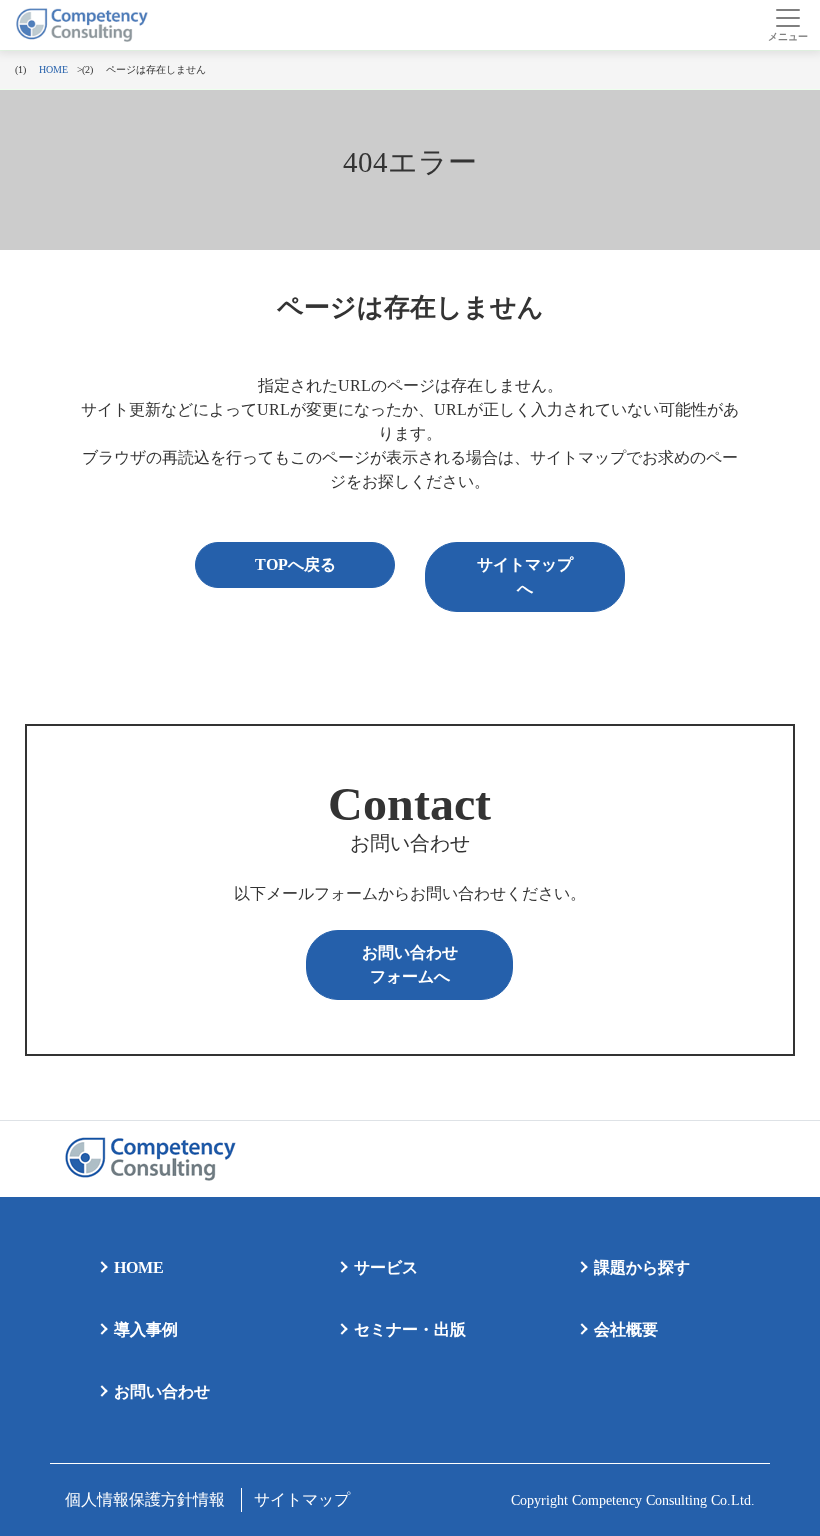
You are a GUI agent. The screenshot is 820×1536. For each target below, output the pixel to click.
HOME (139, 1267)
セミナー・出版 (410, 1329)
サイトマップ (302, 1499)
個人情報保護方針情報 (145, 1499)
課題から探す (642, 1267)
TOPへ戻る (295, 564)
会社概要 (626, 1329)
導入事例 (146, 1329)
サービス (386, 1267)
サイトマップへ (525, 576)
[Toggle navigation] (787, 25)
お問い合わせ (162, 1391)
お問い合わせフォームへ (410, 964)
